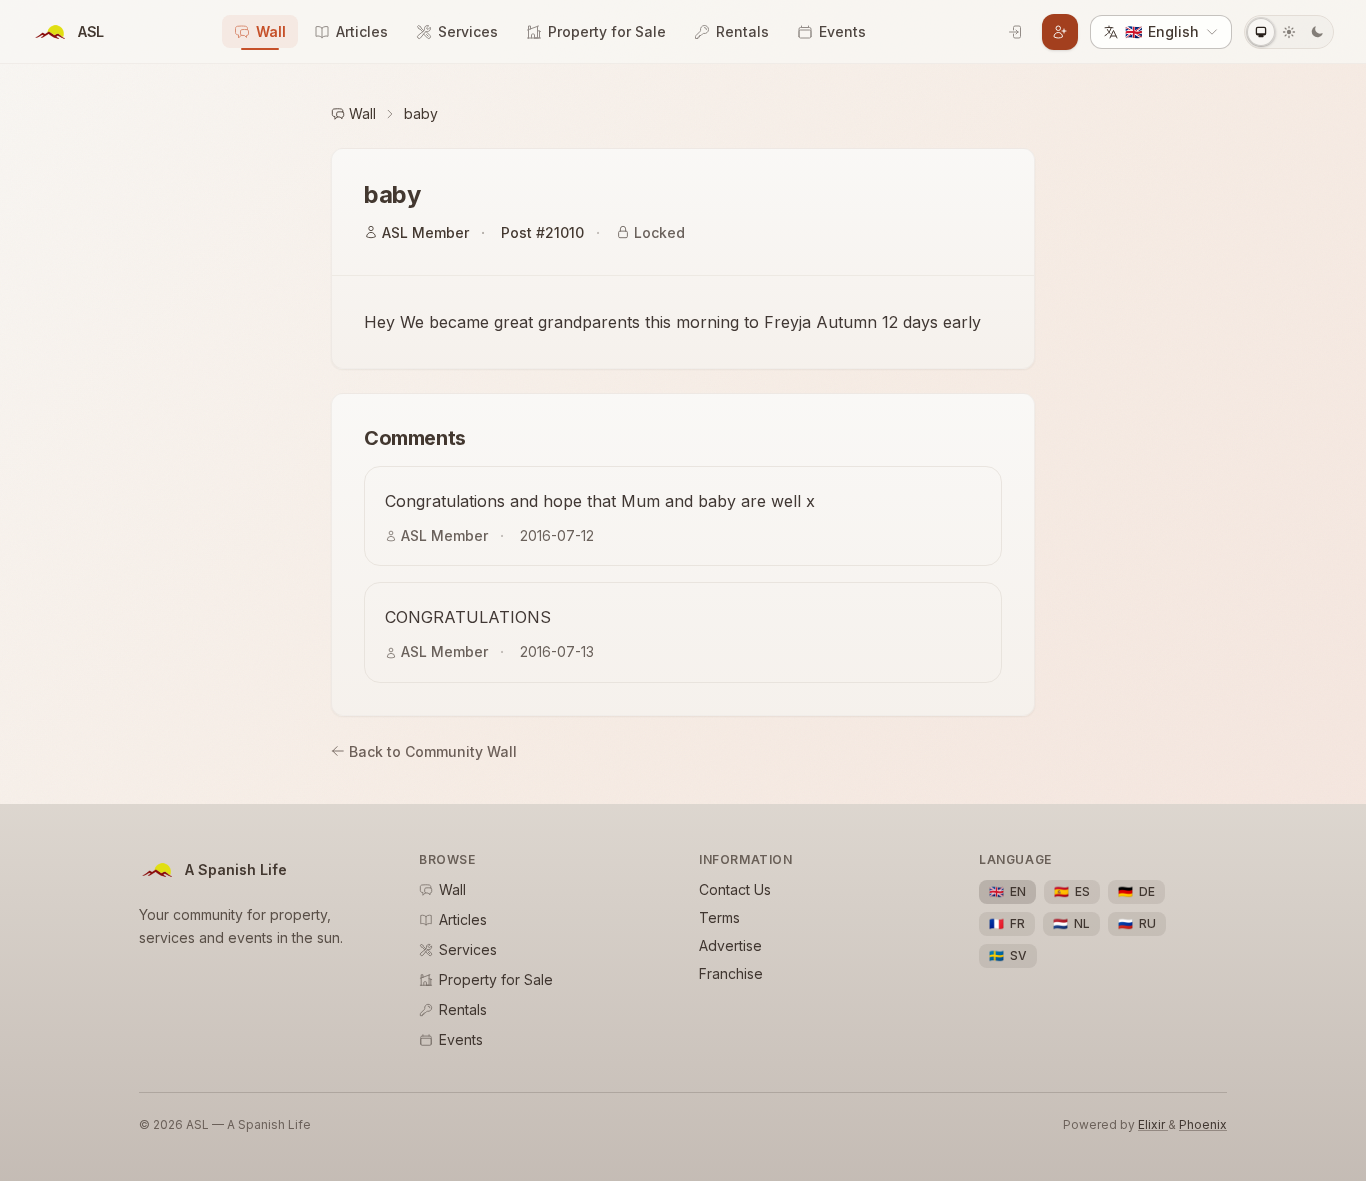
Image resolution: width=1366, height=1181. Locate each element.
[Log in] (1016, 32)
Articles (362, 31)
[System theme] (1261, 32)
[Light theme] (1289, 32)
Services (468, 31)
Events (842, 31)
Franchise (731, 973)
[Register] (1060, 32)
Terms (719, 917)
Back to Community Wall (433, 751)
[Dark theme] (1317, 32)
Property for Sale (607, 31)
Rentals (742, 31)
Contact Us (735, 889)
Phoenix (1203, 1124)
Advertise (730, 945)
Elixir (1153, 1124)
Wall (271, 31)
